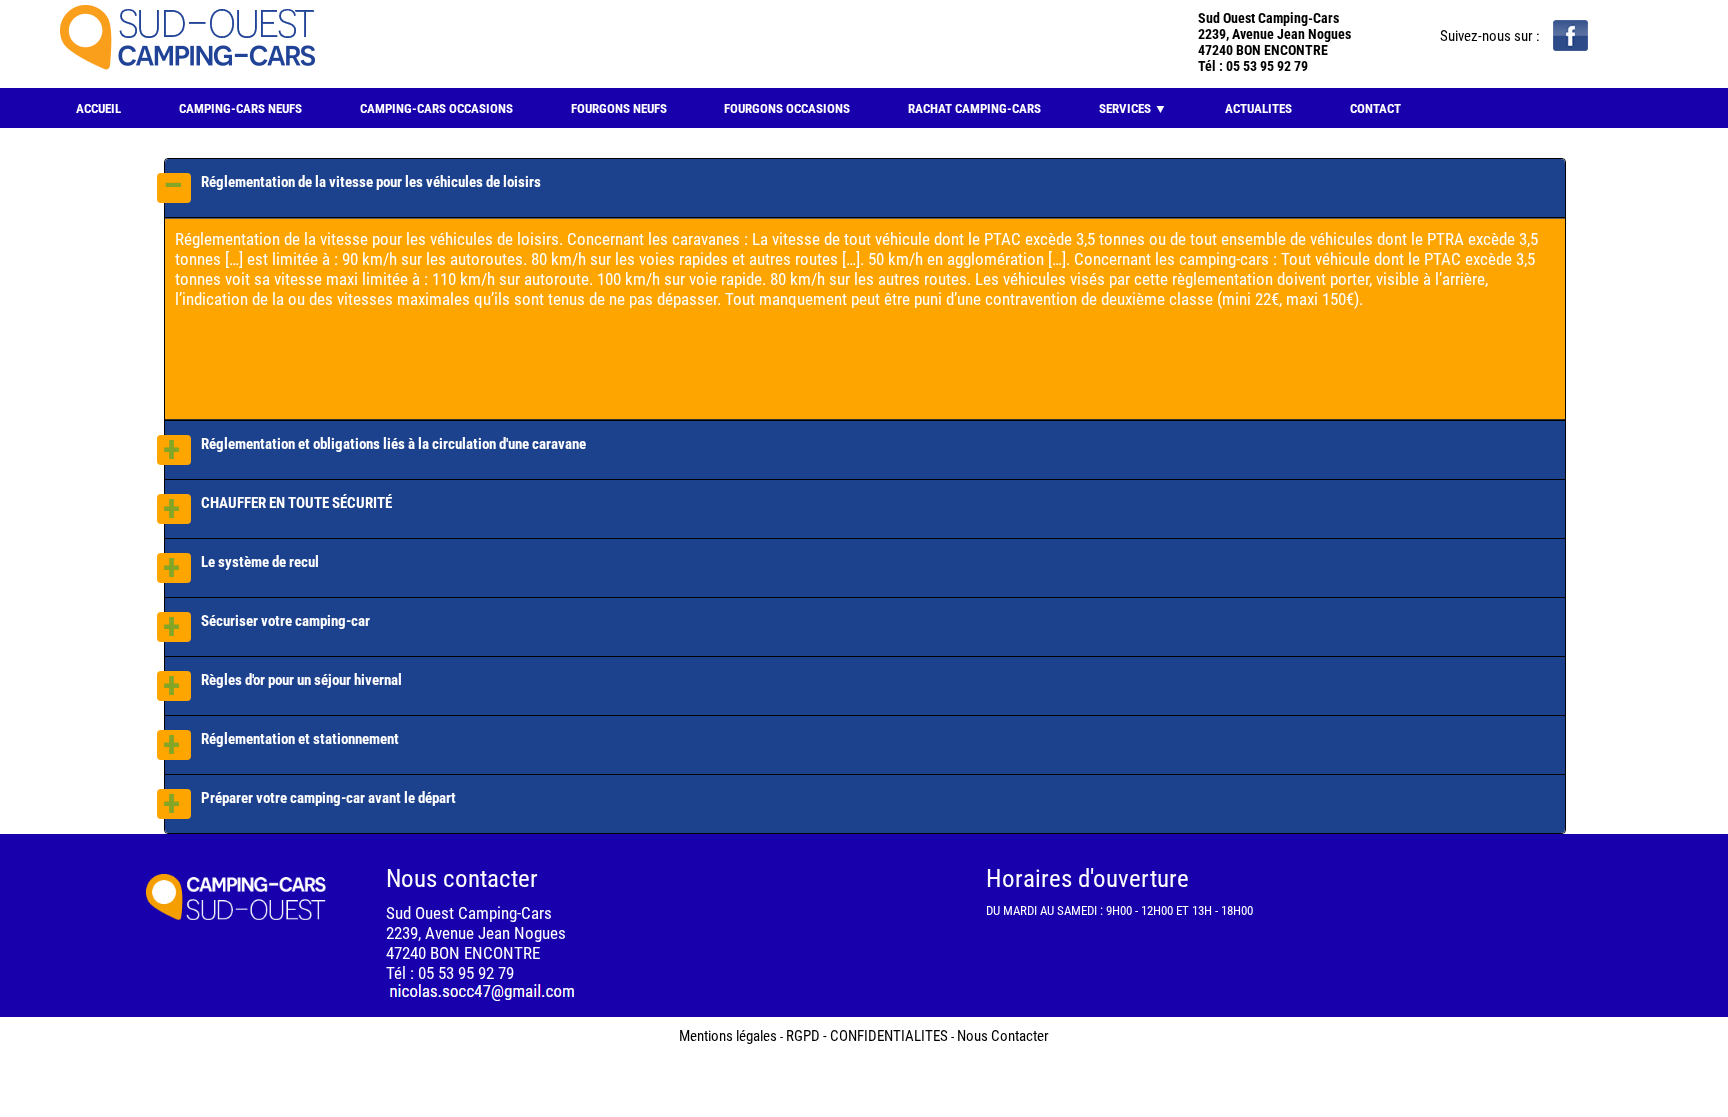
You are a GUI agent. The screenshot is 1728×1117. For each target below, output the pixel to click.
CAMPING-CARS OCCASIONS (436, 108)
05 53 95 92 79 (1267, 66)
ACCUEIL (98, 108)
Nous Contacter (1003, 1036)
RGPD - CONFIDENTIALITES (867, 1036)
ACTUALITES (1258, 108)
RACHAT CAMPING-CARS (974, 108)
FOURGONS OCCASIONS (787, 108)
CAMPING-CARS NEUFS (240, 108)
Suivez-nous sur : (1491, 36)
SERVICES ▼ (1133, 108)
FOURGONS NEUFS (619, 108)
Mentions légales (728, 1036)
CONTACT (1375, 108)
